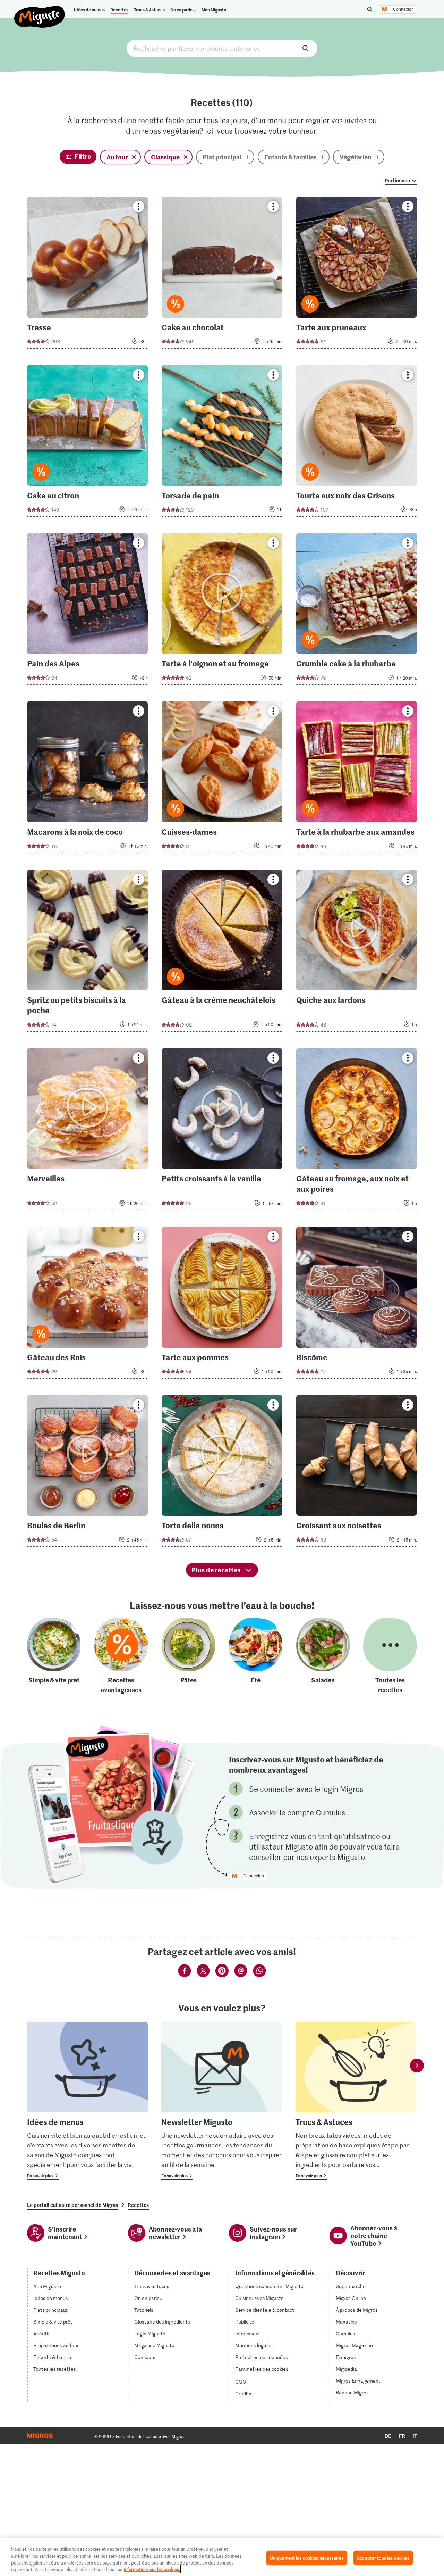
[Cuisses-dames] (222, 779)
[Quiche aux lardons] (357, 953)
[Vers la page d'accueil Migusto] (40, 11)
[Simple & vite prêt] (54, 1656)
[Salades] (323, 1656)
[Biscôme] (357, 1304)
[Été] (256, 1656)
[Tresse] (87, 275)
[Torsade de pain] (222, 443)
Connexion (403, 9)
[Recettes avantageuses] (121, 1656)
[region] (222, 2557)
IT (415, 2436)
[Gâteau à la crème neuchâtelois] (222, 953)
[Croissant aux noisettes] (357, 1473)
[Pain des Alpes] (87, 611)
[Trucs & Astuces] (356, 2101)
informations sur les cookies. (152, 2569)
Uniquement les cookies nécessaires (307, 2558)
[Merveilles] (87, 1131)
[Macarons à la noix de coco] (87, 779)
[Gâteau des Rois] (87, 1304)
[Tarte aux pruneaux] (357, 275)
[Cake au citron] (87, 443)
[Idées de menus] (87, 2101)
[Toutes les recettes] (390, 1656)
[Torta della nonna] (222, 1473)
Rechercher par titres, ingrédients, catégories (222, 48)
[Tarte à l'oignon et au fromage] (222, 611)
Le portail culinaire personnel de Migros (72, 2205)
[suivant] (417, 2066)
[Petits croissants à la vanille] (222, 1131)
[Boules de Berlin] (87, 1473)
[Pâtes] (188, 1656)
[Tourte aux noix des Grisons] (357, 443)
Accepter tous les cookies (383, 2558)
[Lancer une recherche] (370, 9)
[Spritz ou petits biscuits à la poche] (87, 953)
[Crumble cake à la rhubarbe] (357, 611)
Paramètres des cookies (262, 2369)
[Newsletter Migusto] (222, 2101)
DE (388, 2436)
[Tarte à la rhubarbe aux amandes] (357, 779)
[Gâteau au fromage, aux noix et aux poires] (357, 1131)
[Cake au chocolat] (222, 275)
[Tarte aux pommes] (222, 1304)
